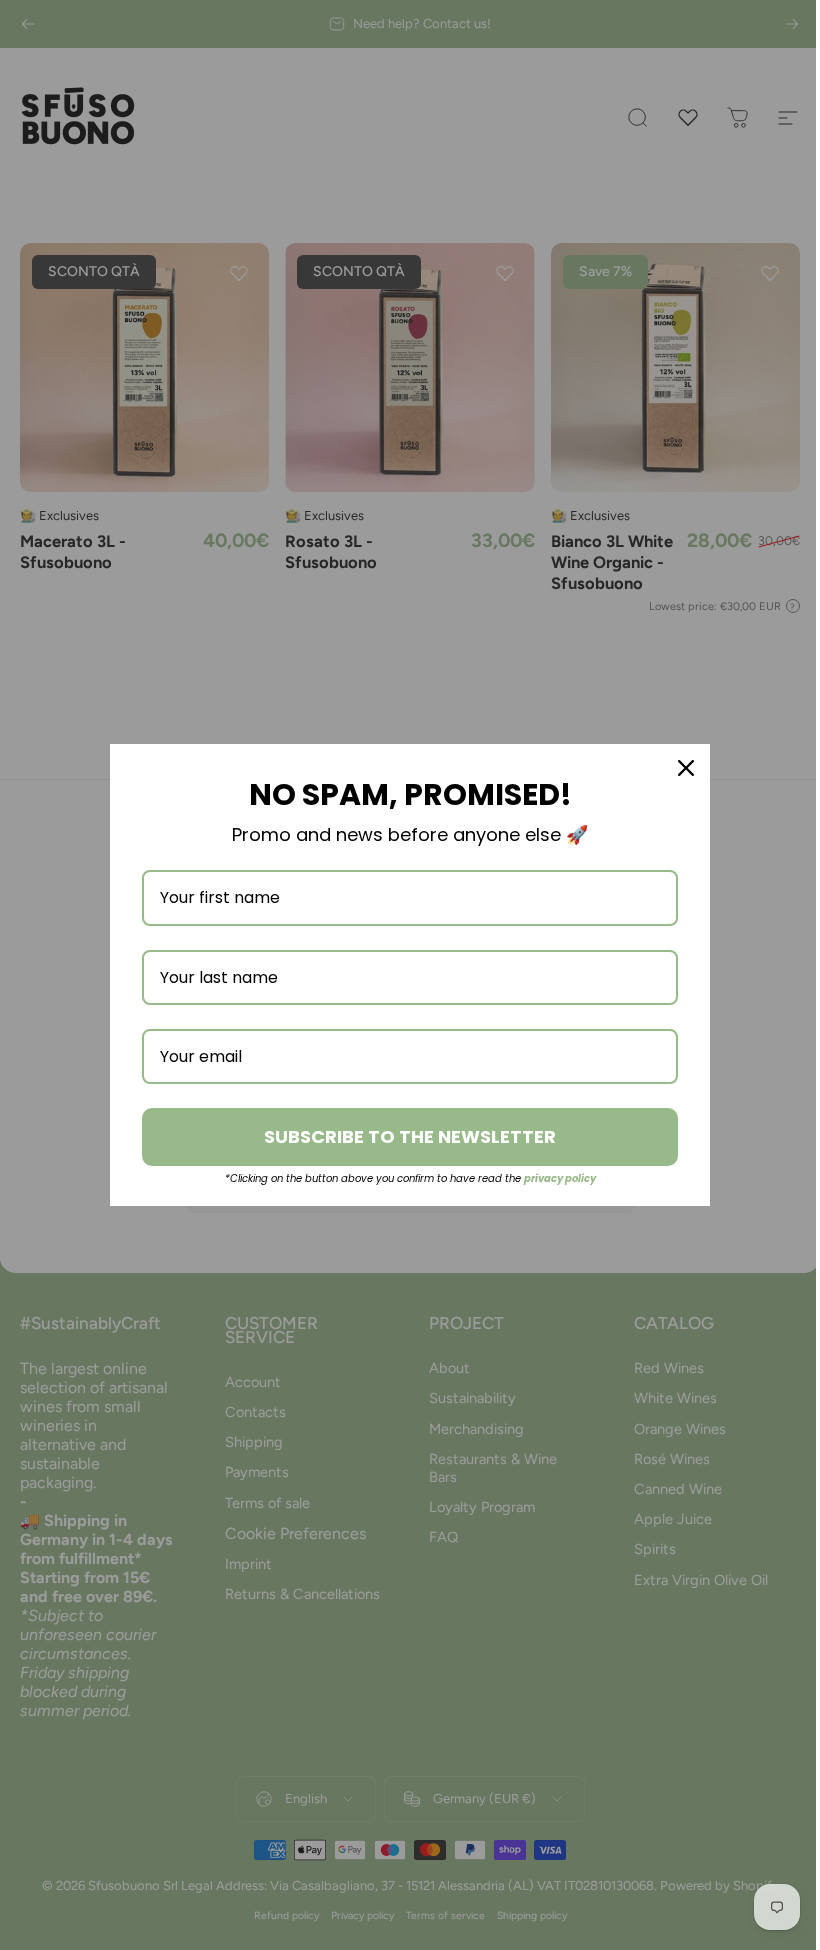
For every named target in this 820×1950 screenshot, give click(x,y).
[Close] (686, 768)
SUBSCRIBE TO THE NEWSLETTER (410, 1136)
